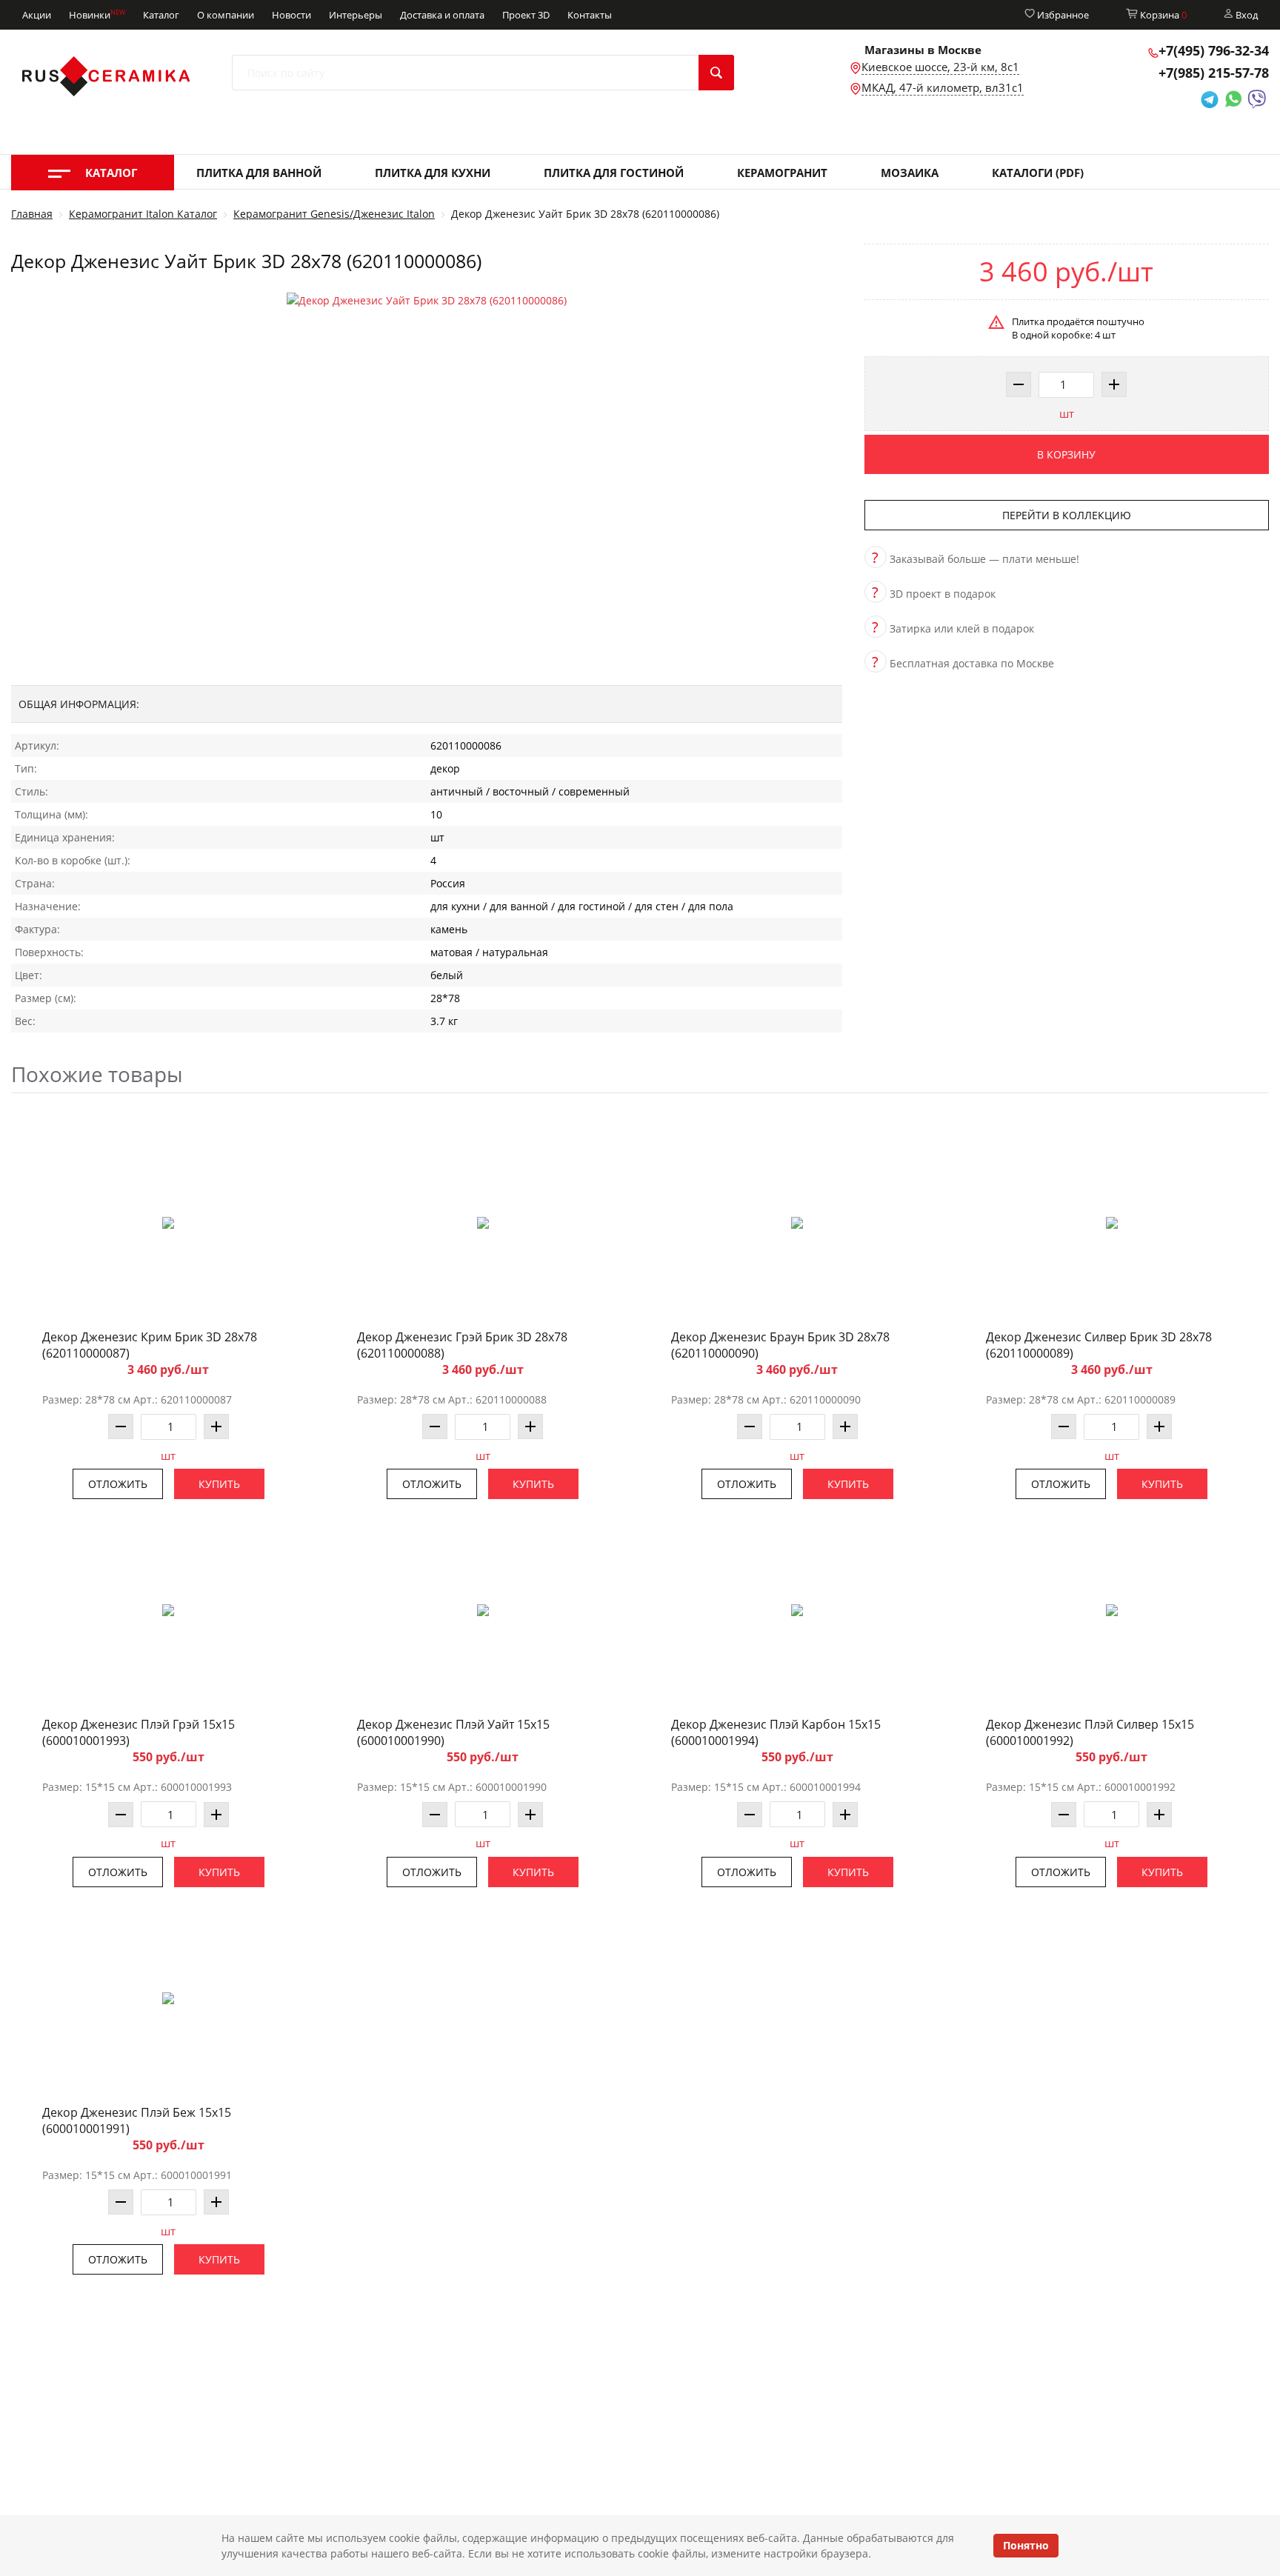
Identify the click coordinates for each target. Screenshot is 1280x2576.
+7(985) (1214, 73)
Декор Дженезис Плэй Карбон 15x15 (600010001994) (776, 1732)
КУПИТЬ (219, 1484)
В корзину (1066, 454)
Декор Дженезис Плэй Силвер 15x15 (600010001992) (1090, 1732)
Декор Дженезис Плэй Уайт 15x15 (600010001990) (453, 1732)
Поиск (716, 73)
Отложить (118, 1484)
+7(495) (1214, 50)
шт (1067, 413)
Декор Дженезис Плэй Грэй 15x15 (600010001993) (139, 1732)
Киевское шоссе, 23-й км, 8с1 (940, 67)
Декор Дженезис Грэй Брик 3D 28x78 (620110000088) (462, 1345)
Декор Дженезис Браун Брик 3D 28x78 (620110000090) (780, 1345)
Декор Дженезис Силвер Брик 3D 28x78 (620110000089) (1099, 1345)
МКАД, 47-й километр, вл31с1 (943, 87)
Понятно (1026, 2545)
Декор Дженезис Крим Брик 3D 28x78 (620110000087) (150, 1345)
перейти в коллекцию (1067, 515)
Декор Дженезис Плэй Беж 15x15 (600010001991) (137, 2120)
